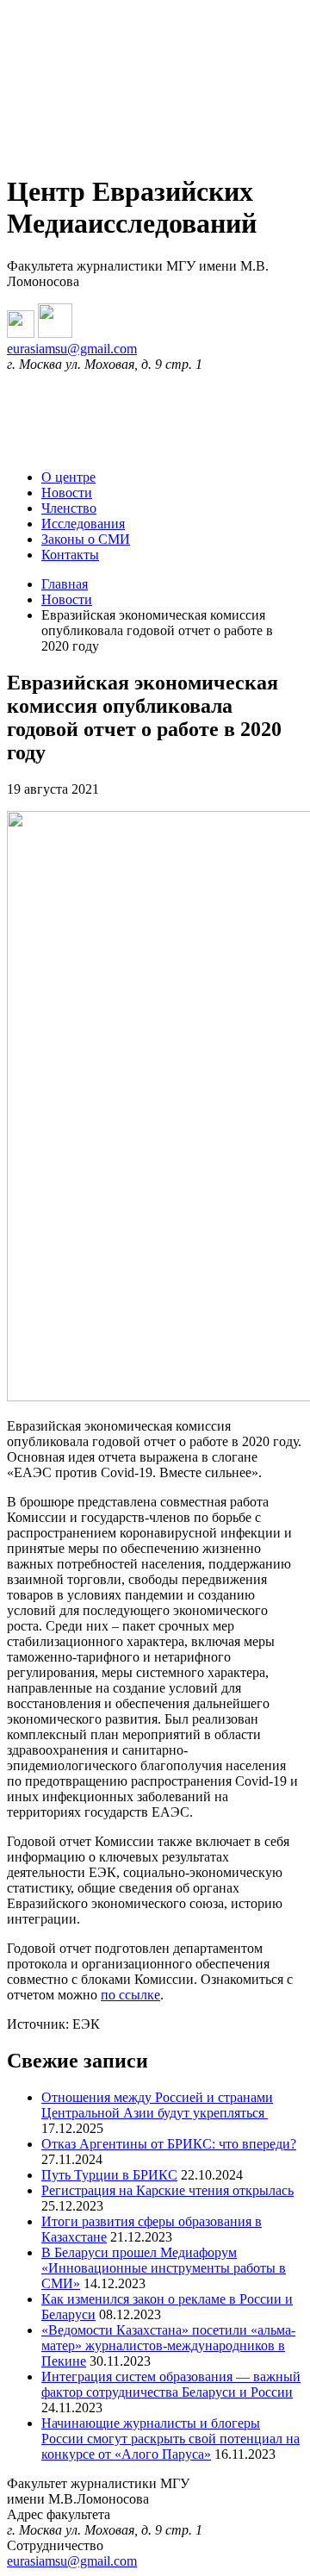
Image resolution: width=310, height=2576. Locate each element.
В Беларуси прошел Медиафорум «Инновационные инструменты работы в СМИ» (164, 2268)
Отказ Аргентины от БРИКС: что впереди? (169, 2144)
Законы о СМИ (86, 539)
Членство (69, 508)
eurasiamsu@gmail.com (72, 349)
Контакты (70, 555)
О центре (68, 477)
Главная (65, 584)
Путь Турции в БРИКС (109, 2175)
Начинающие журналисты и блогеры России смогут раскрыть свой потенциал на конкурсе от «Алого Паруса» (170, 2439)
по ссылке (130, 1995)
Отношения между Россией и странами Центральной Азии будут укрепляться (157, 2105)
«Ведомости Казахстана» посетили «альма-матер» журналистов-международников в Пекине (168, 2345)
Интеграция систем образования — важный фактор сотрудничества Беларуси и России (171, 2384)
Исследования (83, 524)
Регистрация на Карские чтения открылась (167, 2190)
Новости (67, 493)
